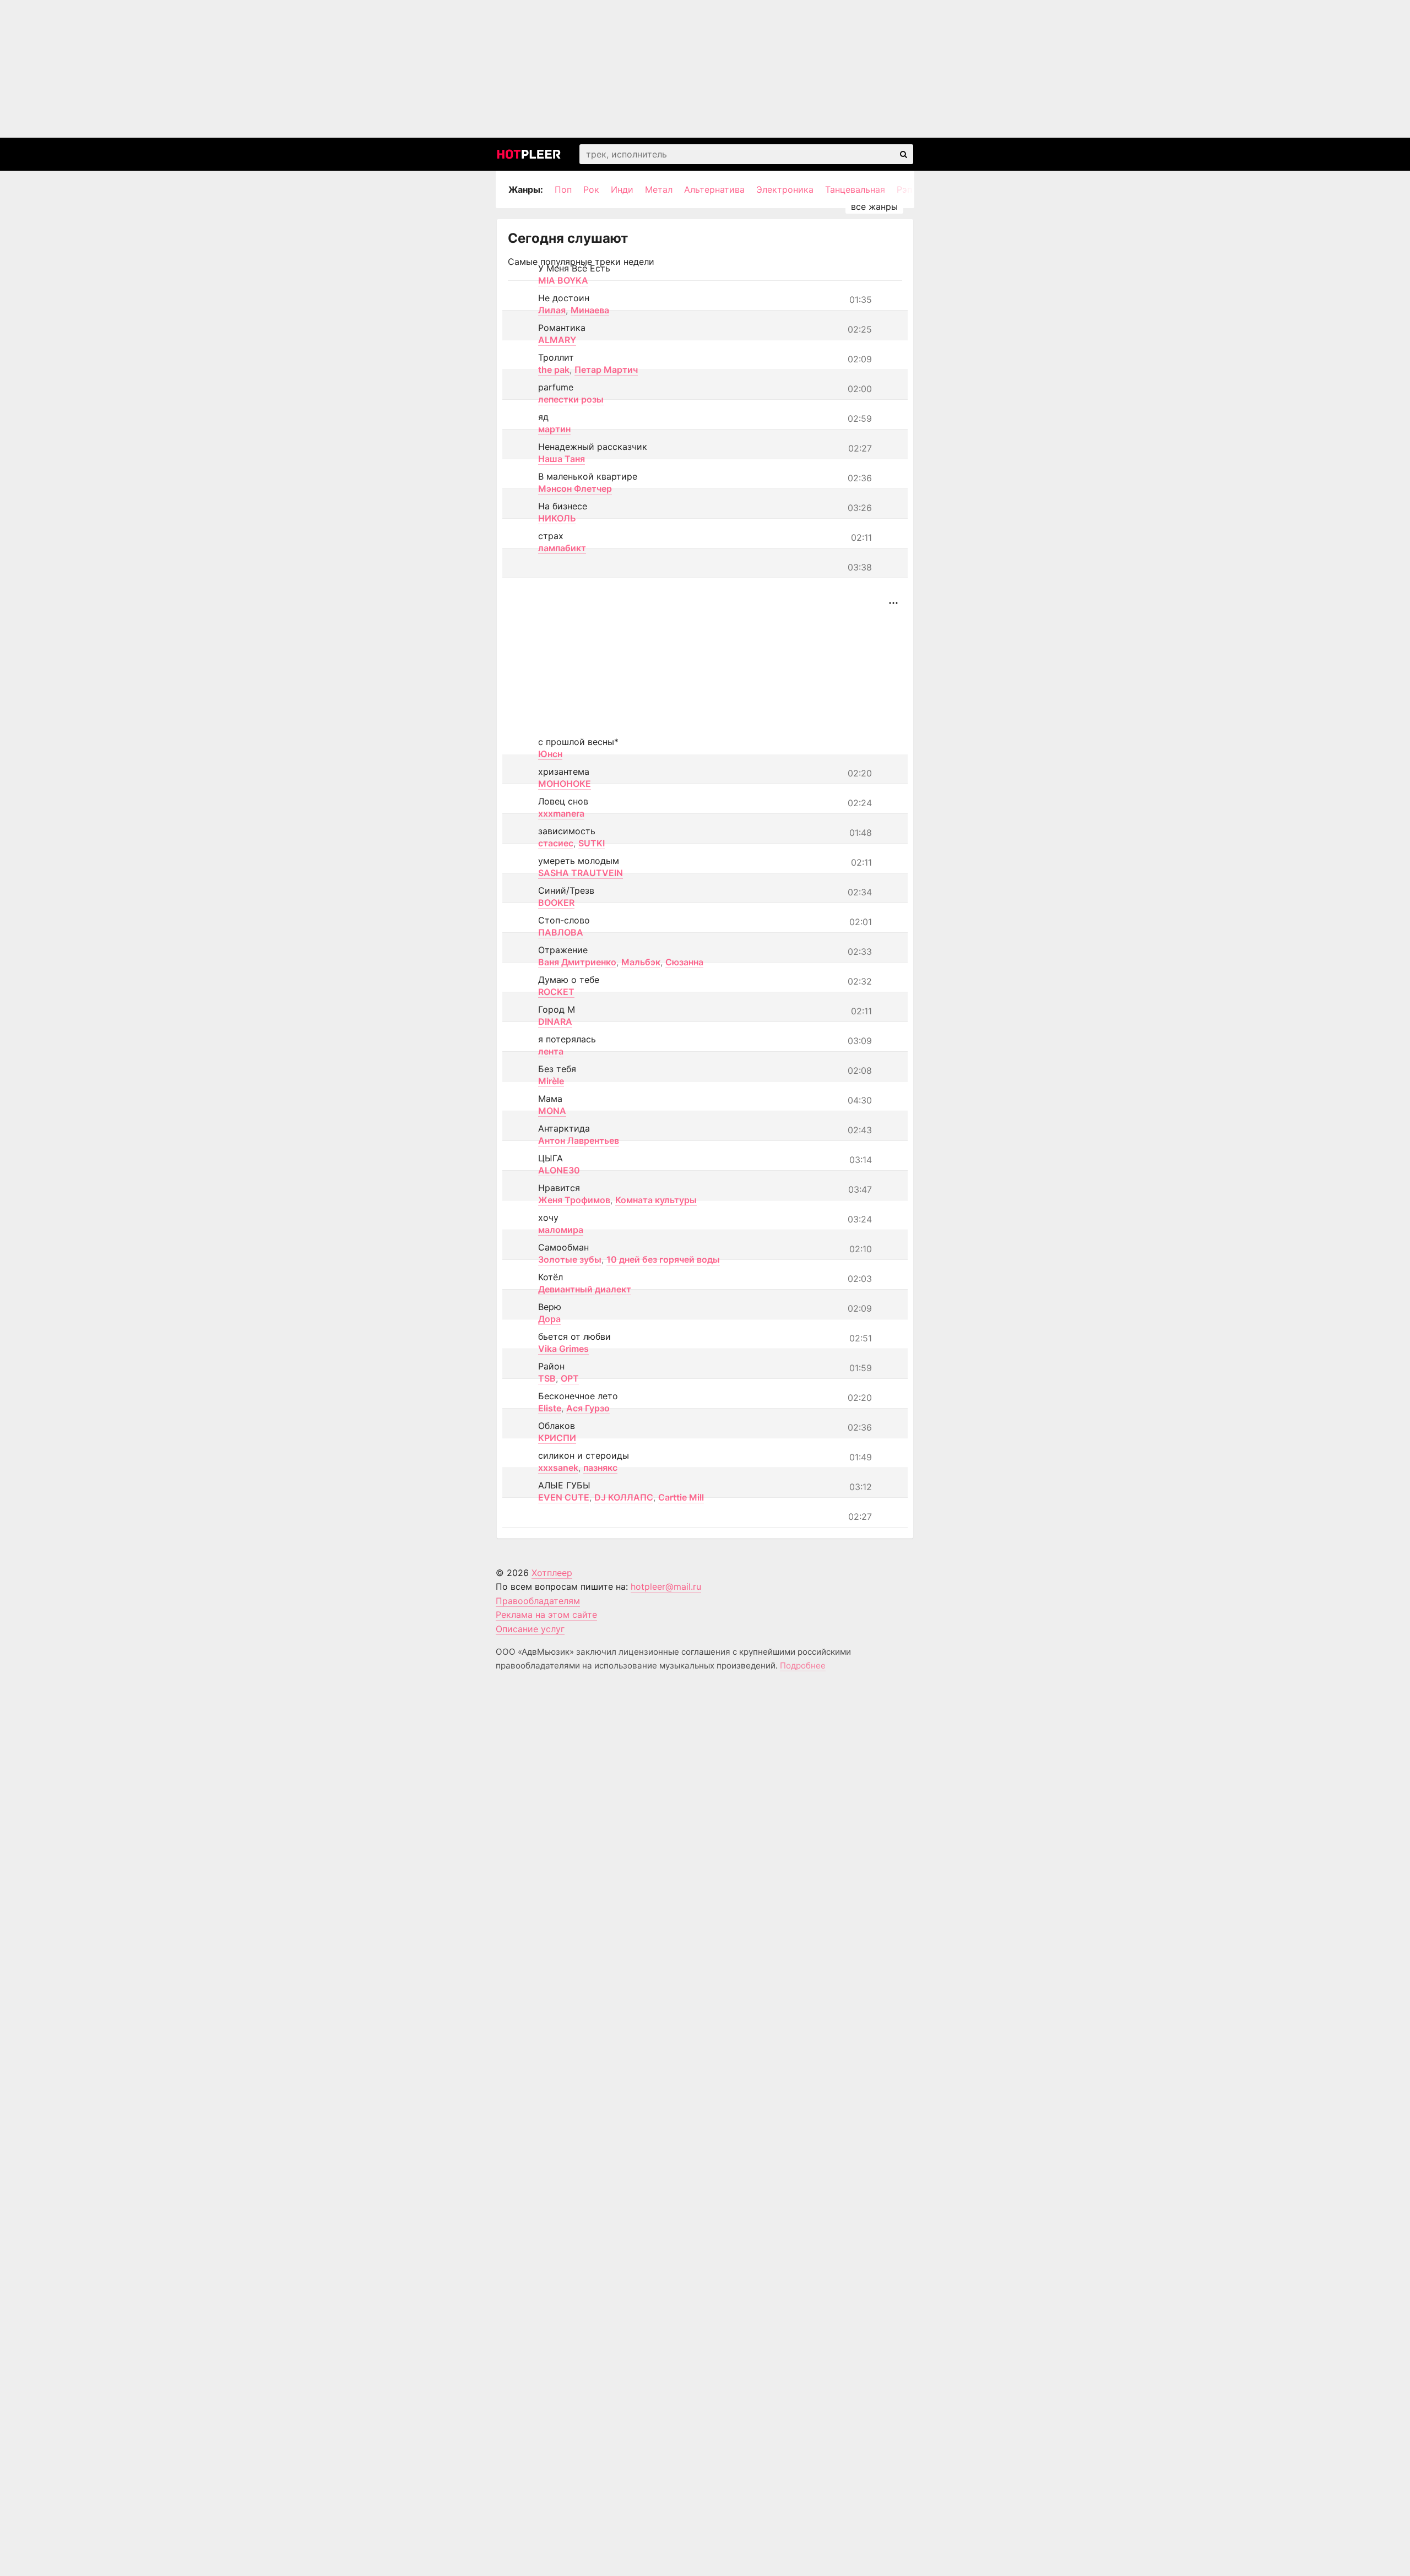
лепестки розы (571, 399)
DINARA (555, 1021)
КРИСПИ (557, 1438)
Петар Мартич (606, 369)
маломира (561, 1230)
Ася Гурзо (588, 1408)
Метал (659, 189)
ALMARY (557, 340)
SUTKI (592, 843)
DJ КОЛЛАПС (624, 1497)
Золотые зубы (570, 1259)
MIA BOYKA (563, 280)
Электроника (785, 189)
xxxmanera (561, 813)
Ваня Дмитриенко (577, 962)
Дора (549, 1319)
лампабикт (562, 548)
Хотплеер (552, 1573)
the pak (554, 369)
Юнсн (550, 754)
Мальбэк (641, 962)
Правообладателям (538, 1601)
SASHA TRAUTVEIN (581, 873)
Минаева (590, 310)
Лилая (552, 310)
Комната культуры (656, 1200)
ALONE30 (559, 1170)
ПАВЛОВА (561, 932)
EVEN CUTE (564, 1497)
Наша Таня (562, 459)
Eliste (550, 1408)
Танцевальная (855, 189)
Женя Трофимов (574, 1200)
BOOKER (556, 903)
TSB (547, 1378)
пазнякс (600, 1468)
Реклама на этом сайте (546, 1615)
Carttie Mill (681, 1497)
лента (551, 1051)
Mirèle (551, 1081)
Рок (591, 189)
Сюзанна (684, 962)
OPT (570, 1378)
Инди (622, 189)
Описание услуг (530, 1629)
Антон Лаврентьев (579, 1140)
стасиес (556, 843)
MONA (552, 1111)
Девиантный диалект (585, 1289)
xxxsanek (558, 1468)
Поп (563, 189)
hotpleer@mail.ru (666, 1586)
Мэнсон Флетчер (575, 488)
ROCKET (556, 992)
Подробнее (803, 1665)
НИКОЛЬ (557, 518)
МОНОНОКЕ (565, 784)
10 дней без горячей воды (663, 1259)
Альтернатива (714, 189)
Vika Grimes (563, 1349)
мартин (554, 429)
